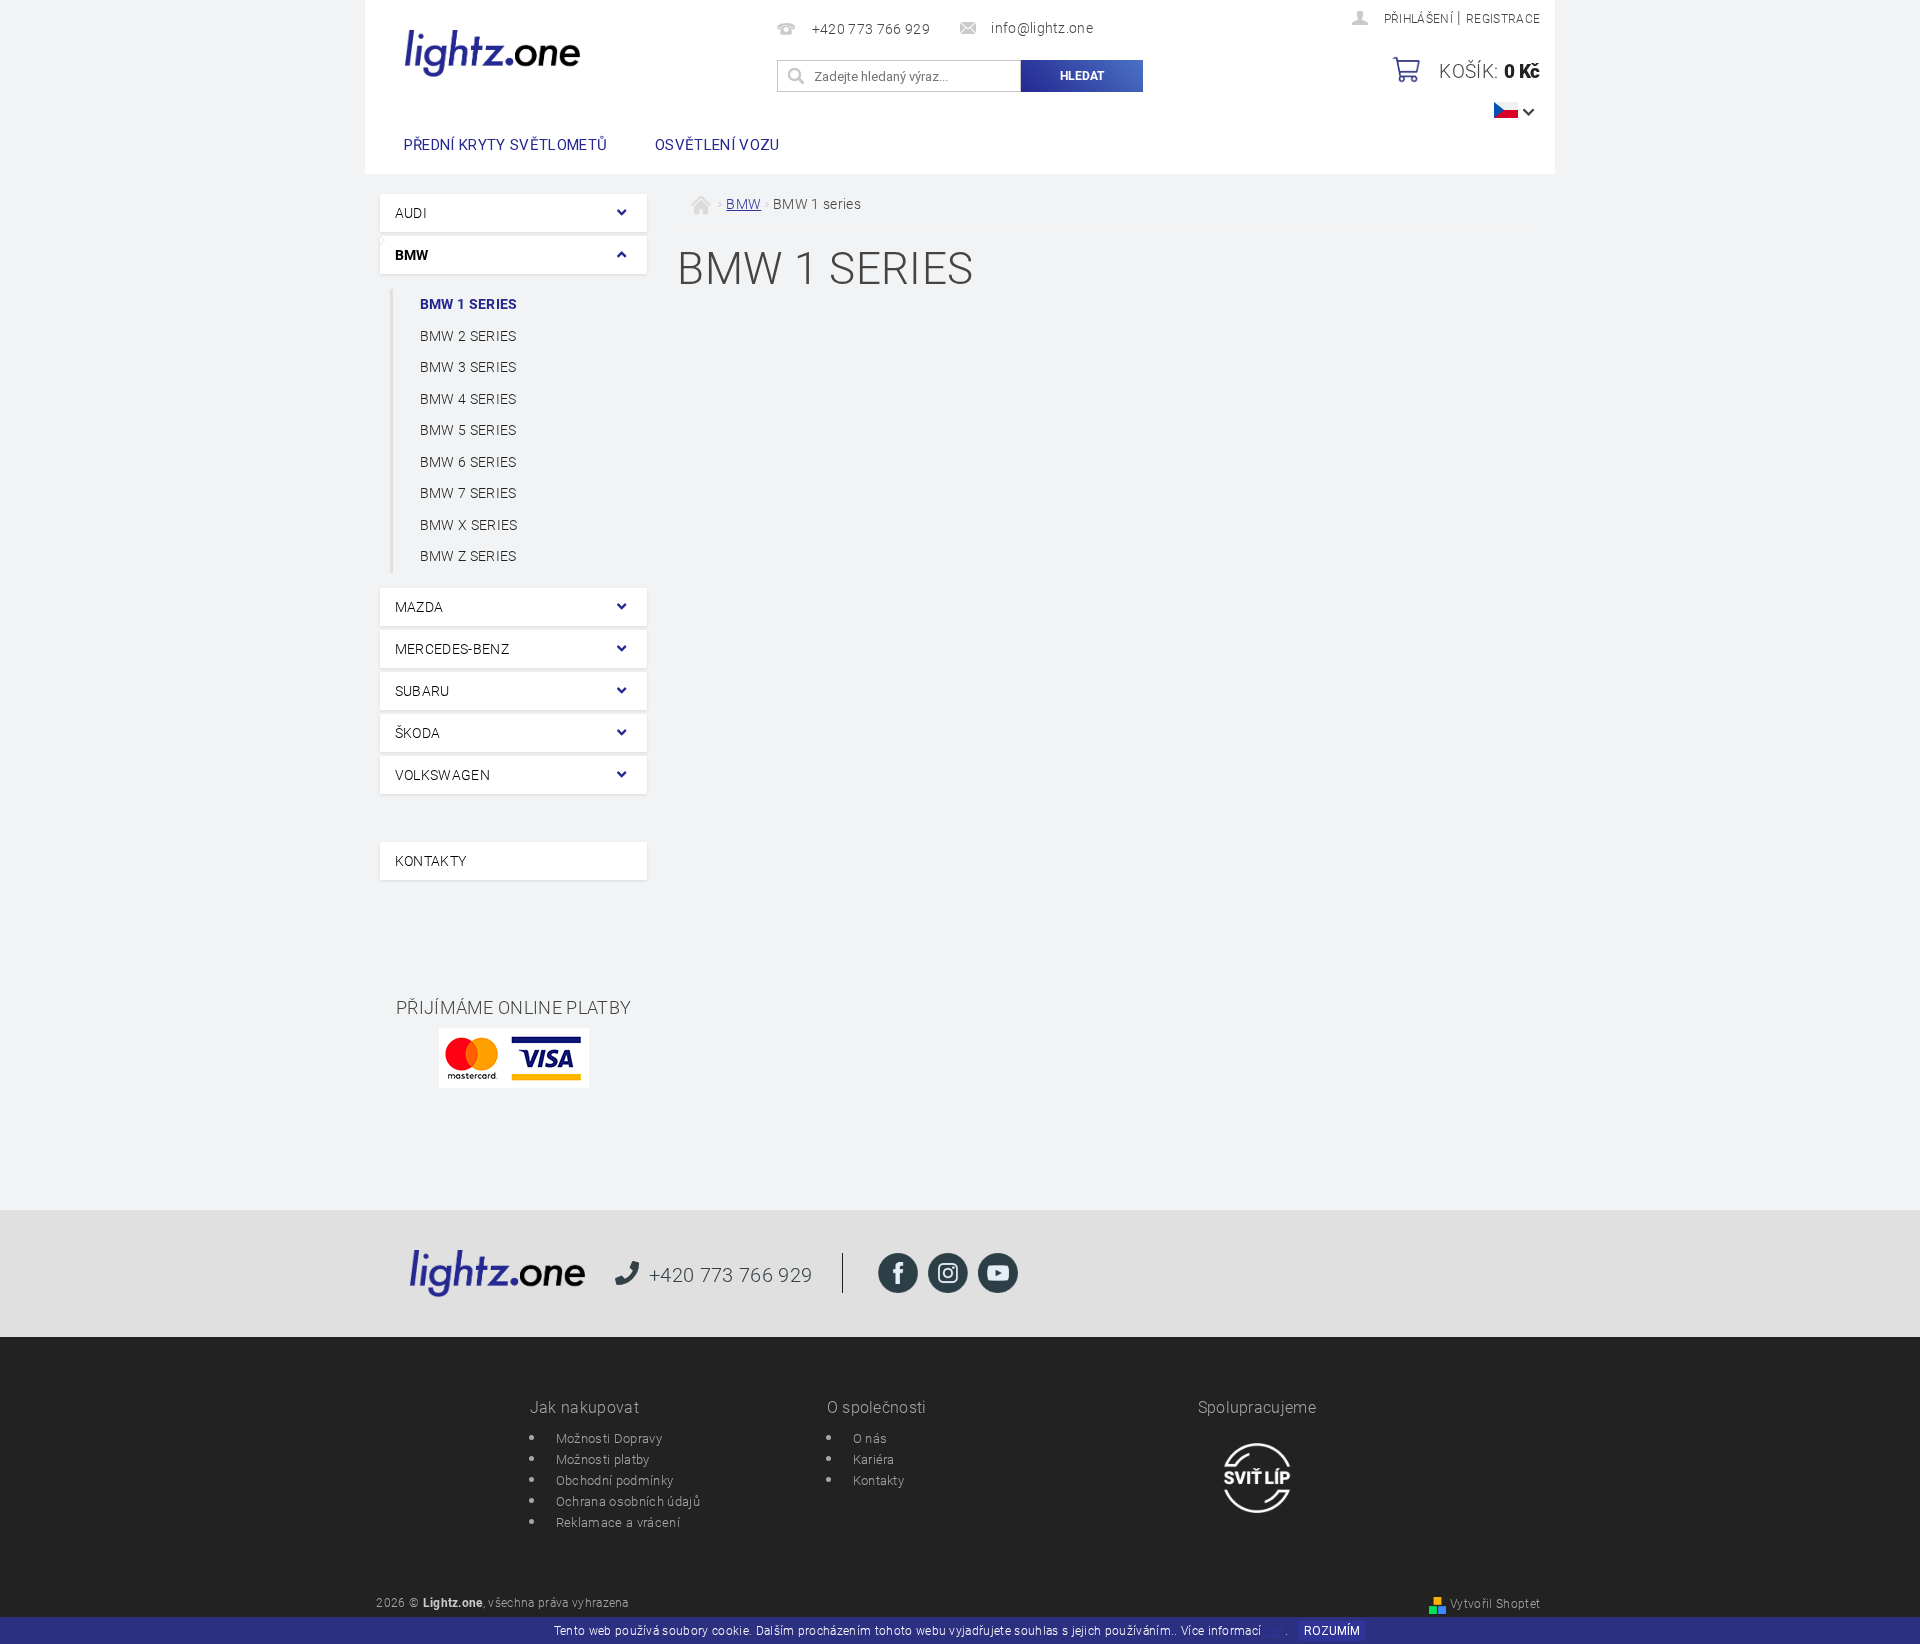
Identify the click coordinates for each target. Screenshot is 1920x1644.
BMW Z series (468, 556)
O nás (870, 1438)
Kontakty (431, 861)
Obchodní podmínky (614, 1480)
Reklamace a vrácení (618, 1522)
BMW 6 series (468, 462)
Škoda (418, 733)
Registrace (1503, 19)
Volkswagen (442, 775)
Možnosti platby (603, 1459)
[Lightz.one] (492, 53)
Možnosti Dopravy (609, 1438)
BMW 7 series (468, 493)
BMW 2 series (468, 336)
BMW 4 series (468, 399)
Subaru (422, 691)
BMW (412, 255)
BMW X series (469, 525)
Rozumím (1332, 1631)
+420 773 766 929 (730, 1274)
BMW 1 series (469, 304)
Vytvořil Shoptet (1495, 1604)
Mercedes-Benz (452, 649)
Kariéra (874, 1459)
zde (1275, 1631)
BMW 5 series (468, 430)
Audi (411, 213)
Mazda (419, 607)
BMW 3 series (468, 367)
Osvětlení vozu (717, 145)
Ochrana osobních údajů (628, 1501)
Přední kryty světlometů (505, 145)
